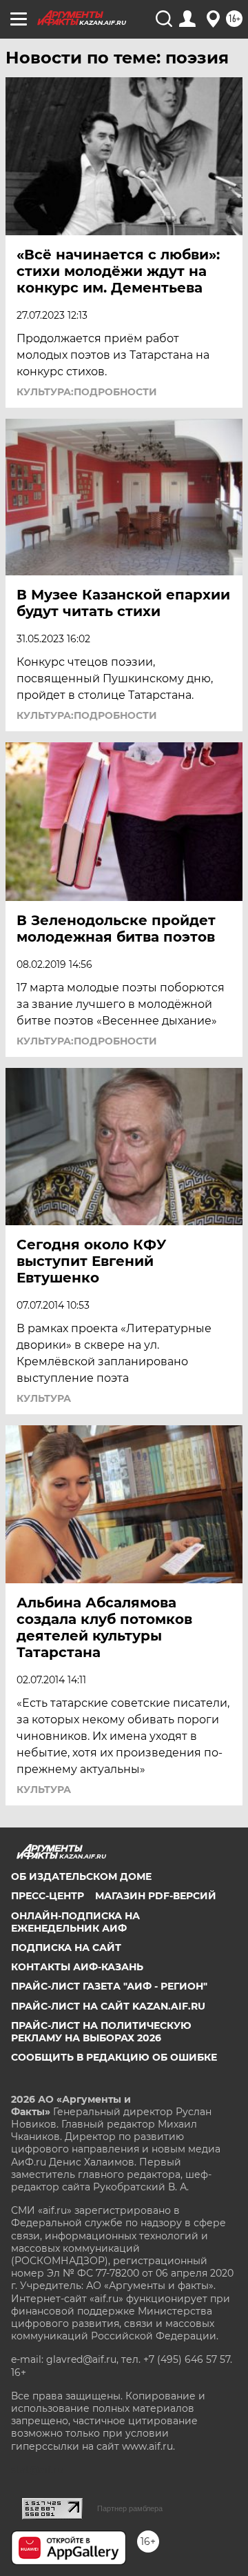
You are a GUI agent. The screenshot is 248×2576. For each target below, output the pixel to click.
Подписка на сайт (66, 1948)
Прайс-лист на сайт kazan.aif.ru (108, 2006)
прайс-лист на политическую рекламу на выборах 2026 (101, 2032)
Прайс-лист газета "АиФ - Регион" (109, 1986)
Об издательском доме (81, 1876)
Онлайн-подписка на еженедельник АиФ (75, 1922)
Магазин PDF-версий (156, 1896)
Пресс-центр (48, 1896)
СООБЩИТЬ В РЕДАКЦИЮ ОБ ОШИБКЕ (114, 2057)
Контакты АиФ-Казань (77, 1967)
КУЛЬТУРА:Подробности (87, 392)
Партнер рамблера (130, 2508)
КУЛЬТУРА (44, 1398)
